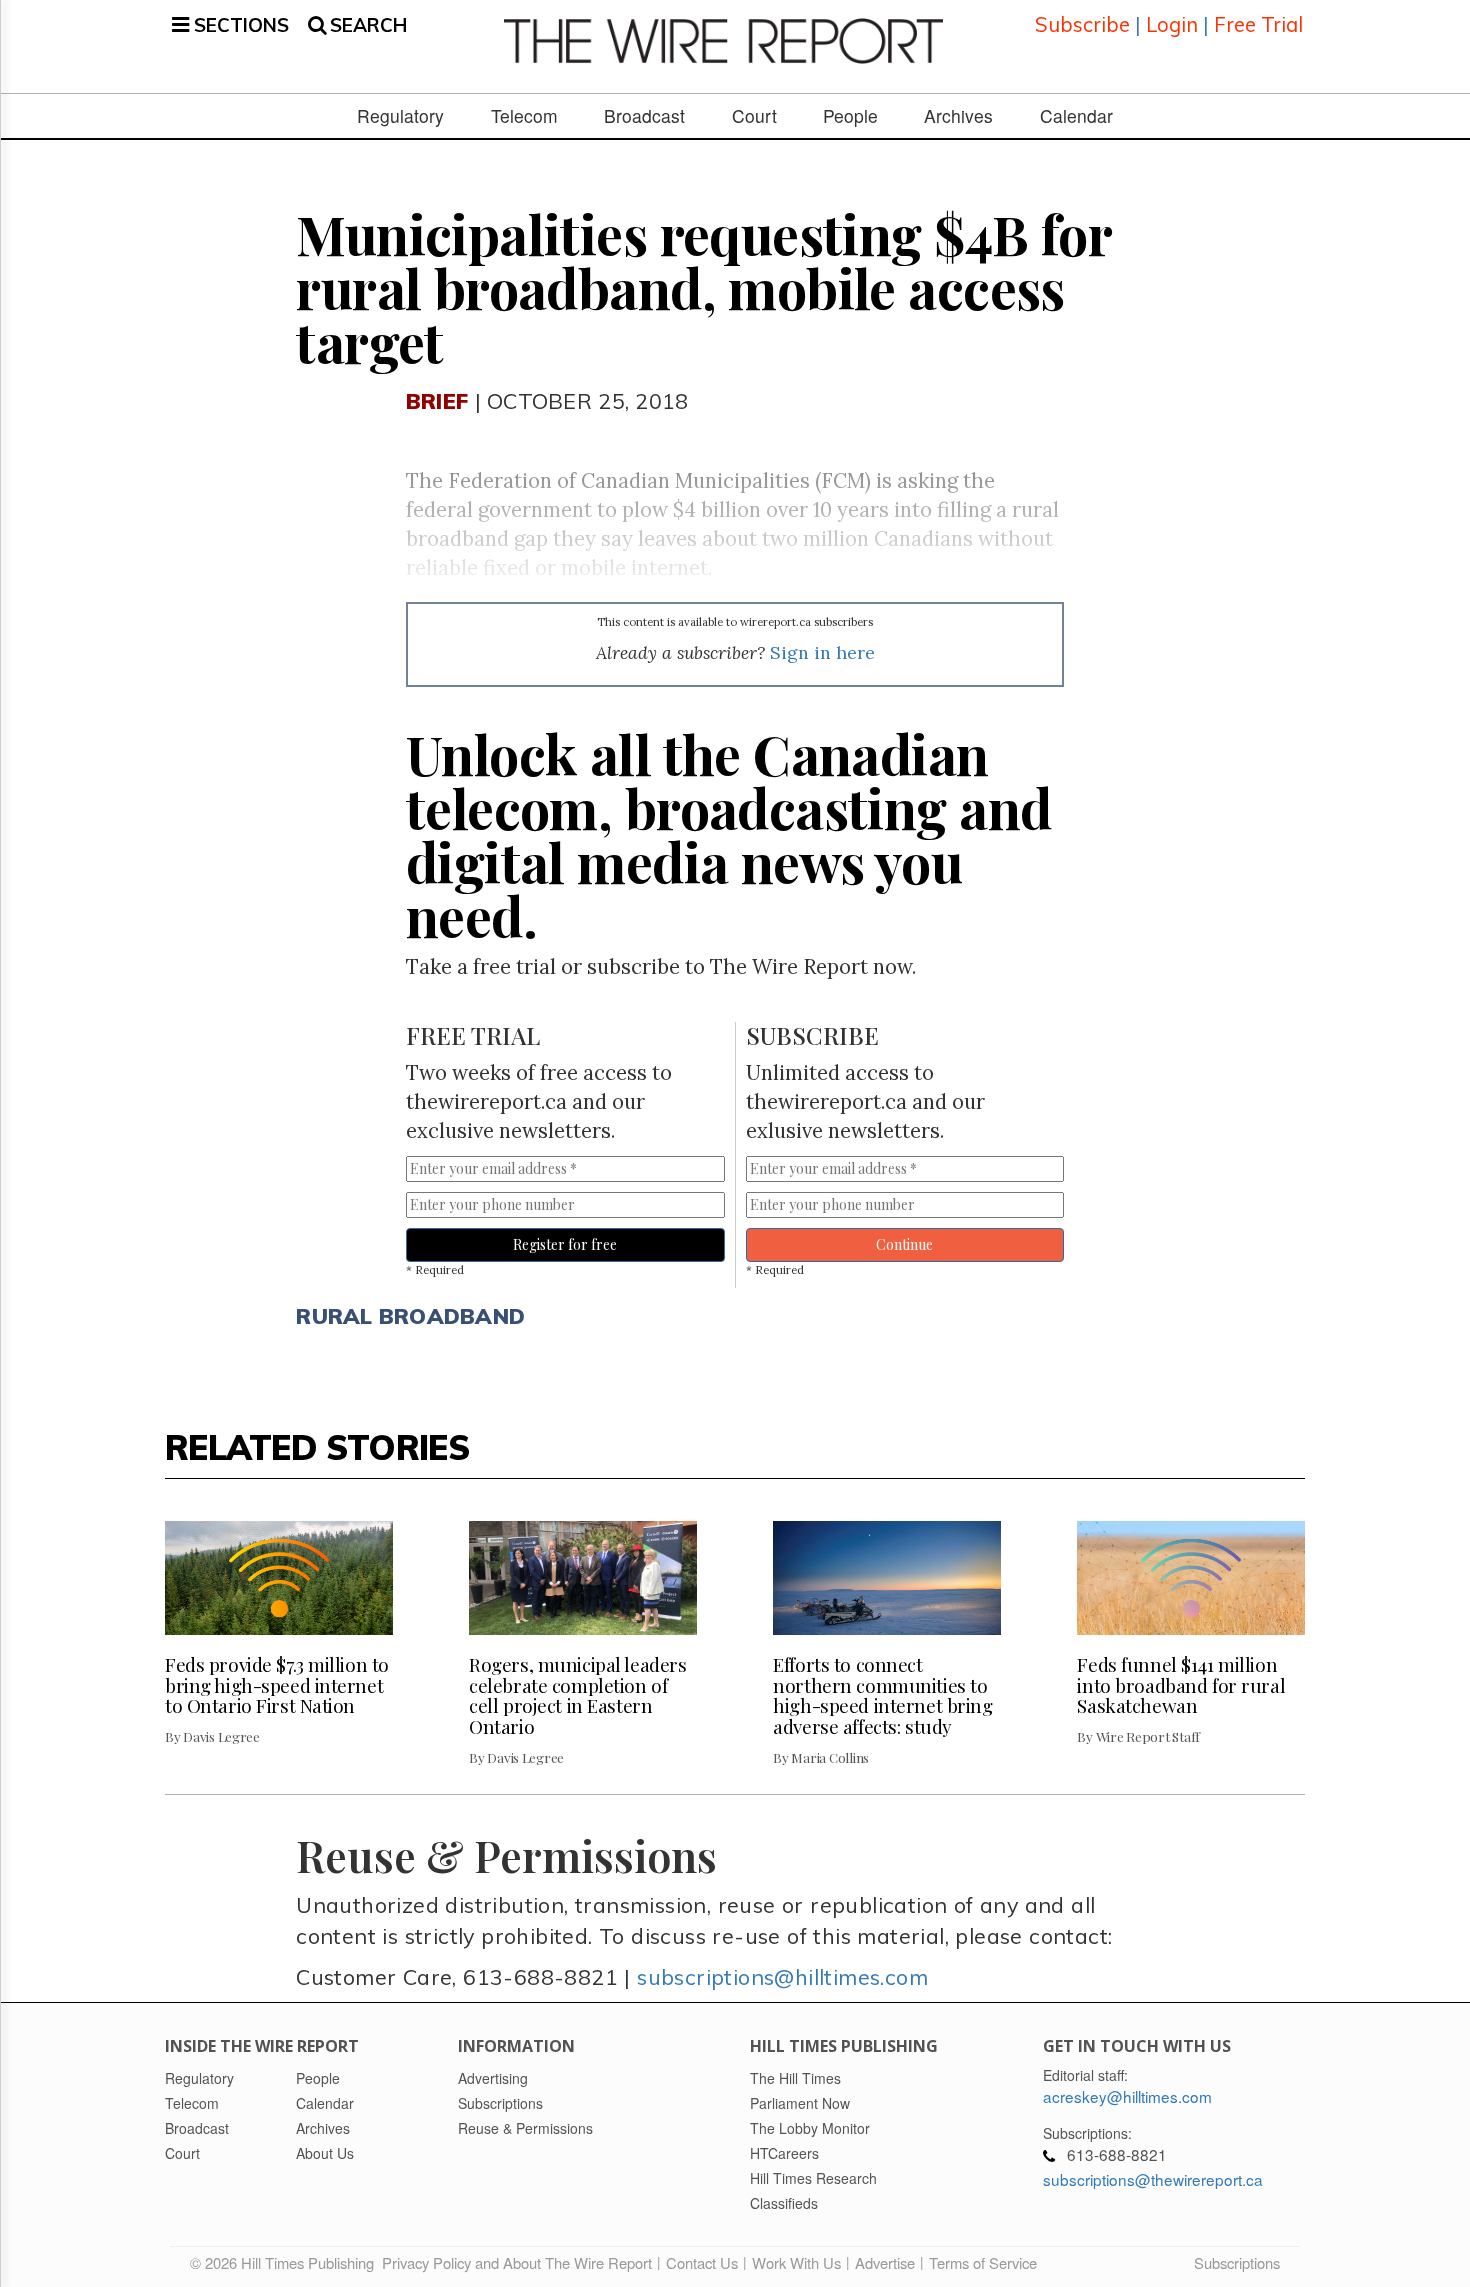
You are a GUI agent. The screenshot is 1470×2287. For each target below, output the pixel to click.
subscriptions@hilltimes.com (782, 1976)
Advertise (885, 2262)
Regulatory (400, 116)
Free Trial (1258, 24)
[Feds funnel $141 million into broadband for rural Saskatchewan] (1191, 1578)
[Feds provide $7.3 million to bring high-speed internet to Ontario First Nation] (279, 1578)
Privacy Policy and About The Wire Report (517, 2262)
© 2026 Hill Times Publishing (286, 2262)
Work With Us (796, 2262)
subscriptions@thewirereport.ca (1153, 2179)
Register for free (565, 1244)
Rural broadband (410, 1315)
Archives (958, 116)
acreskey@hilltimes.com (1127, 2096)
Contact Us (702, 2262)
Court (754, 116)
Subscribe (1082, 24)
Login (1172, 24)
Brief (437, 400)
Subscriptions (1237, 2262)
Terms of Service (983, 2262)
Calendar (1076, 116)
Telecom (524, 116)
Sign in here (822, 652)
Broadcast (644, 116)
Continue (904, 1244)
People (850, 116)
